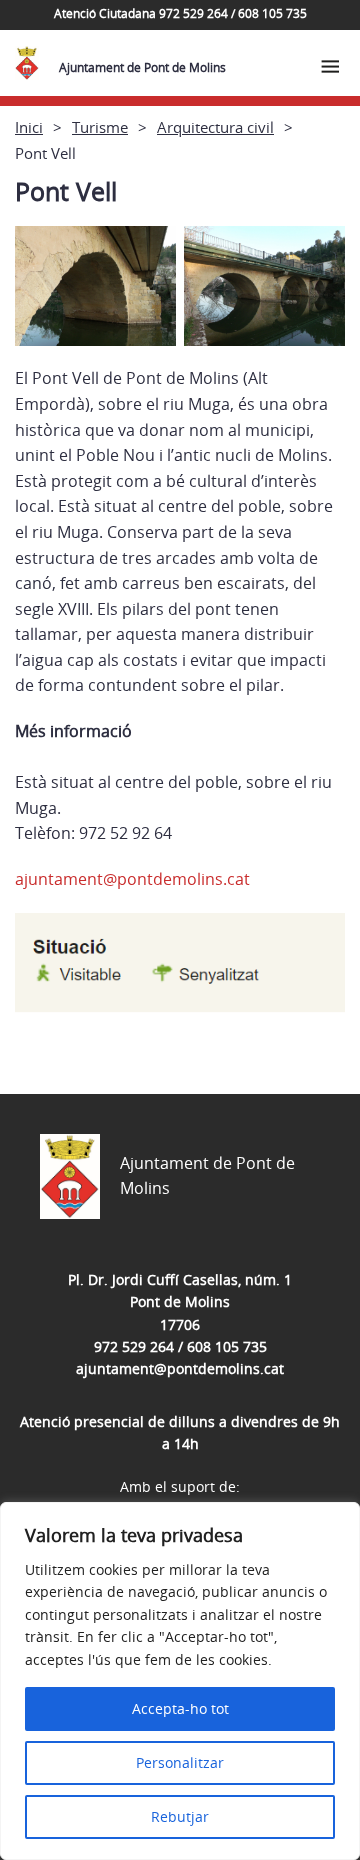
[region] (180, 1681)
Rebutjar (180, 1816)
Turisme (100, 127)
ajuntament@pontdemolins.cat (132, 879)
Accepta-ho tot (180, 1708)
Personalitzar (180, 1762)
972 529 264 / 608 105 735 (180, 1346)
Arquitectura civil (215, 127)
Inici (29, 127)
